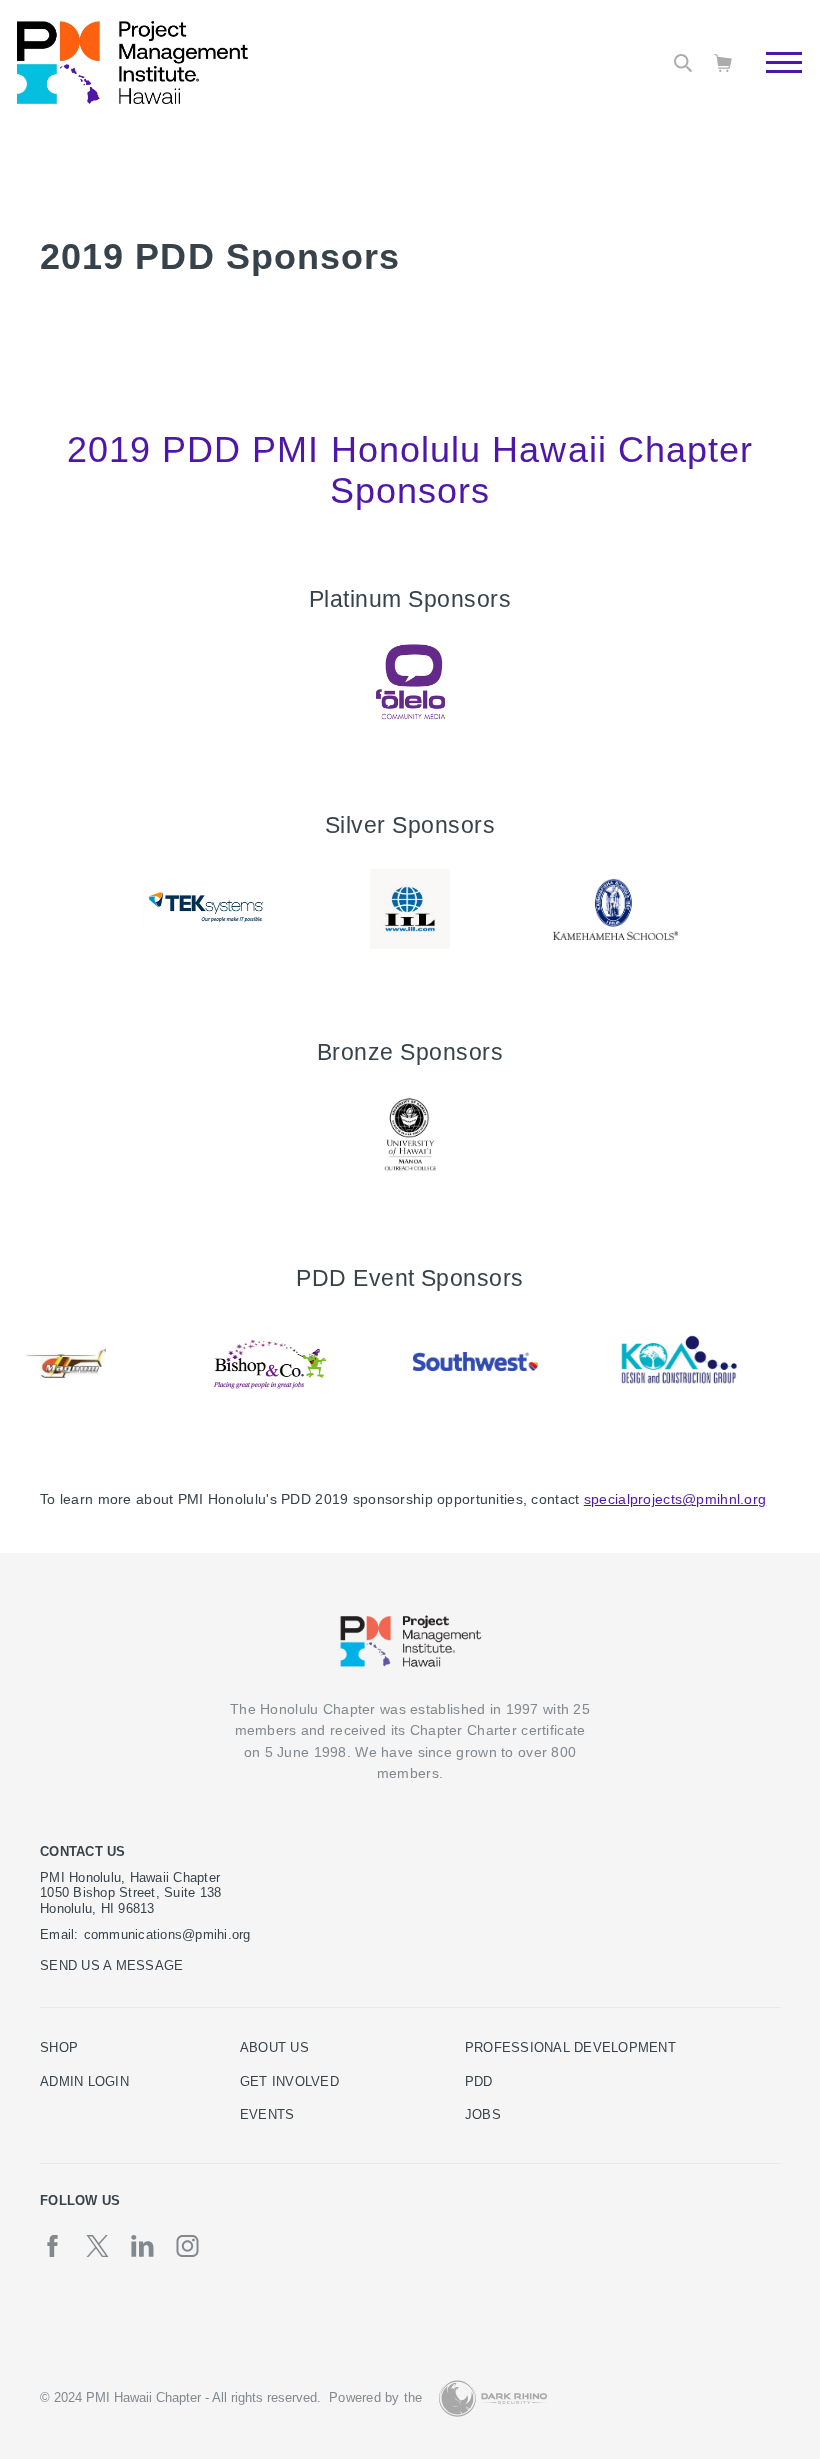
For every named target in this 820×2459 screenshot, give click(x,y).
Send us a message (111, 1966)
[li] (142, 2246)
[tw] (97, 2246)
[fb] (52, 2246)
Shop (59, 2048)
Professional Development (570, 2048)
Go (773, 85)
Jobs (483, 2115)
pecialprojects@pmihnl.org (678, 1499)
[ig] (187, 2246)
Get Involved (289, 2082)
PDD (479, 2082)
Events (267, 2115)
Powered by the (376, 2398)
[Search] (683, 63)
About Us (274, 2048)
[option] (410, 682)
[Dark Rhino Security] (493, 2398)
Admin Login (84, 2082)
